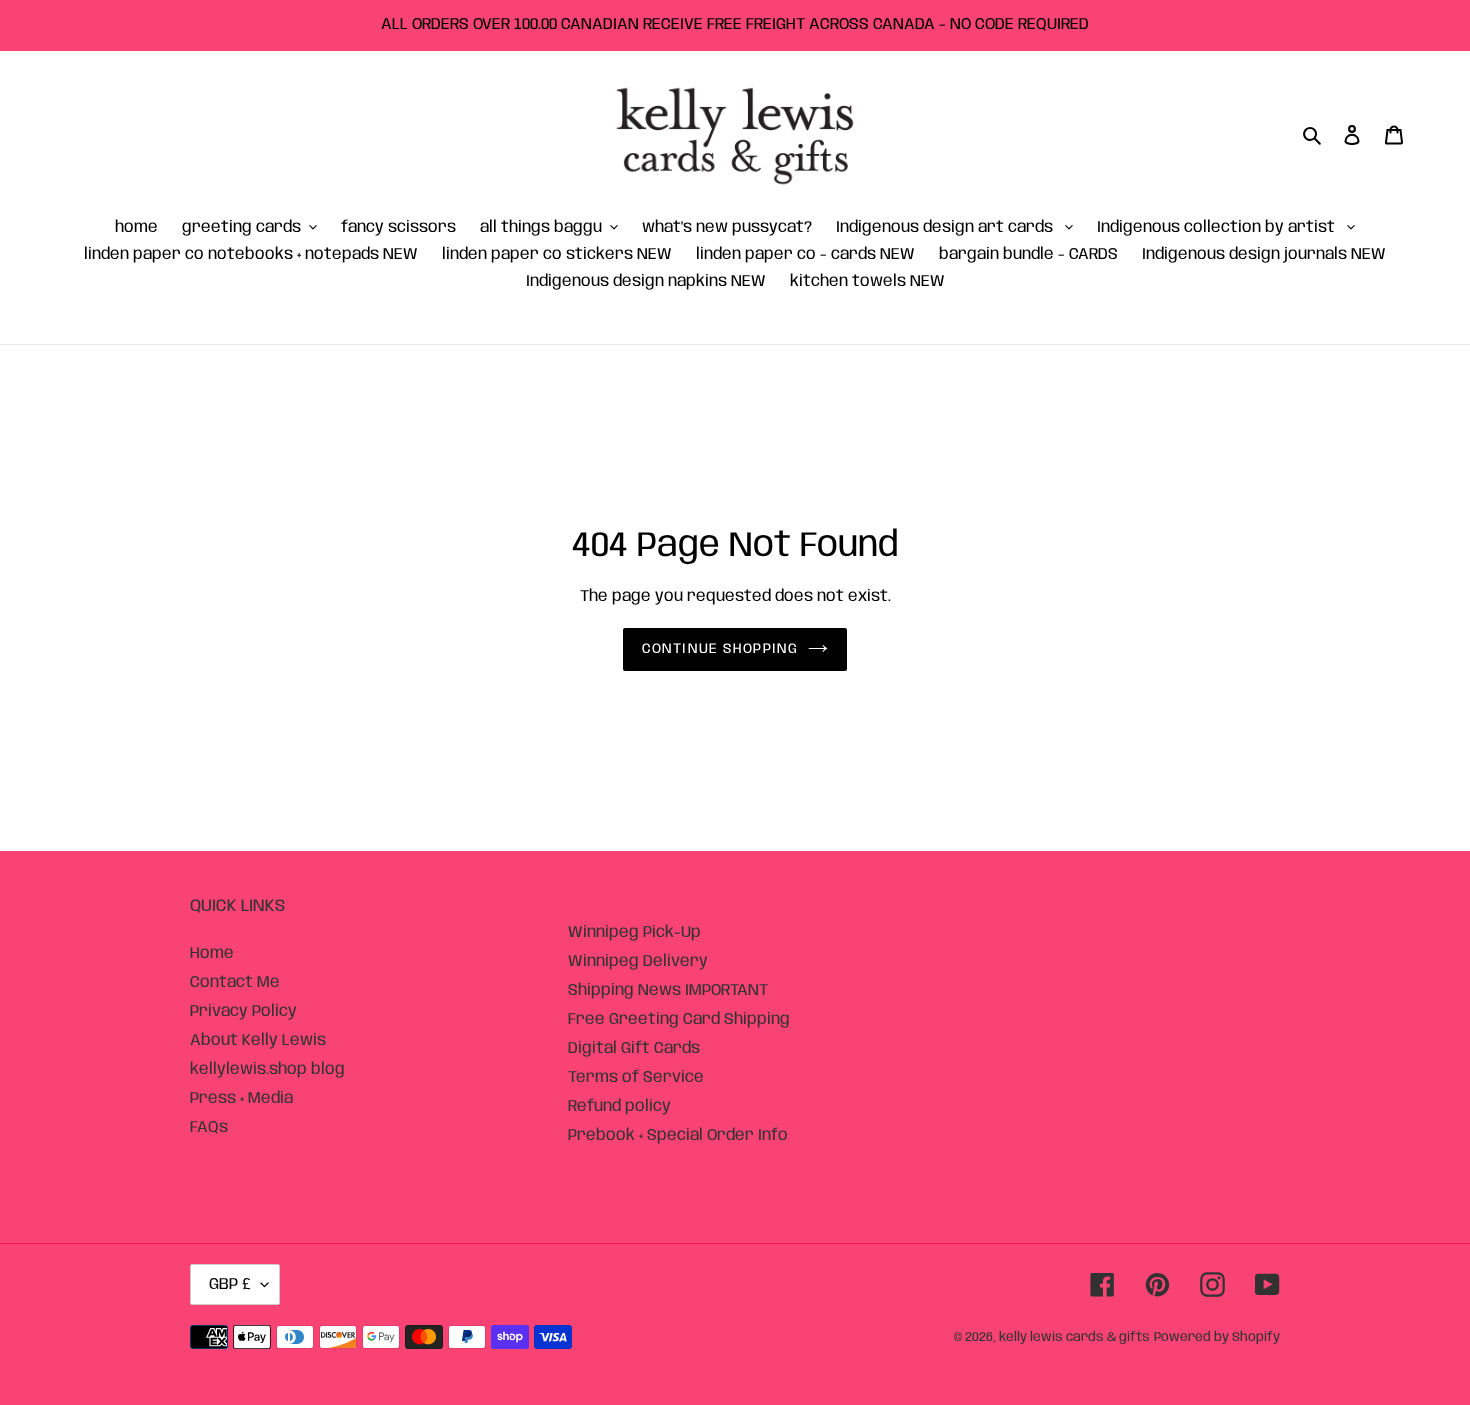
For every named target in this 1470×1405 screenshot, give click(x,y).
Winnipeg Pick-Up (634, 932)
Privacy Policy (243, 1011)
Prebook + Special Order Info (678, 1135)
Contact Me (235, 982)
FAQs (209, 1127)
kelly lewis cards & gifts (1074, 1337)
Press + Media (241, 1098)
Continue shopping (720, 649)
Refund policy (619, 1106)
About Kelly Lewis (258, 1040)
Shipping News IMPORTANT (668, 990)
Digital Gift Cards (634, 1048)
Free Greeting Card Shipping (679, 1019)
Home (212, 953)
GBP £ (230, 1284)
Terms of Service (636, 1077)
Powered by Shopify (1217, 1337)
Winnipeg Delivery (638, 961)
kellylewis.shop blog (267, 1069)
